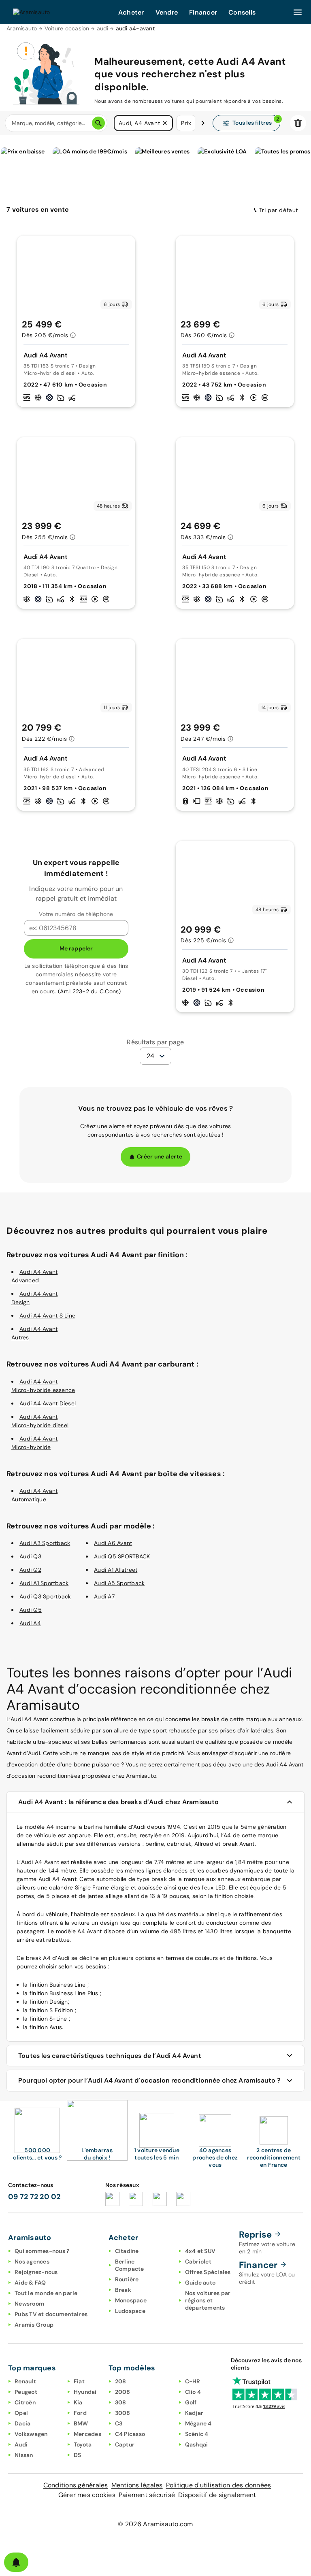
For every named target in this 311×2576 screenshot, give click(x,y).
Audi (21, 2444)
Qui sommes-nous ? (42, 2251)
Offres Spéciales (208, 2272)
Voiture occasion (67, 28)
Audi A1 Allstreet (116, 1570)
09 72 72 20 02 (34, 2197)
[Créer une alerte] (16, 2562)
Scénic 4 (197, 2434)
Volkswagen (31, 2434)
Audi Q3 (30, 1556)
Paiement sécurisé (147, 2495)
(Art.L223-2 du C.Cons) (89, 991)
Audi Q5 (31, 1610)
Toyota (83, 2444)
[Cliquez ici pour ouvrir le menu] (298, 12)
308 (121, 2402)
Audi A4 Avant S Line (47, 1316)
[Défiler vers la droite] (203, 123)
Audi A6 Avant (113, 1543)
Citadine (127, 2251)
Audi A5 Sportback (119, 1583)
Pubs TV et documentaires (51, 2314)
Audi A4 (30, 1623)
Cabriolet (198, 2261)
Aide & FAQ (30, 2283)
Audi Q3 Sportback (45, 1596)
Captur (125, 2444)
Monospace (131, 2300)
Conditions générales (76, 2485)
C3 (119, 2423)
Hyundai (85, 2392)
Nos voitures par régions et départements (208, 2300)
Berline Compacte (130, 2265)
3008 (123, 2413)
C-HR (193, 2381)
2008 (123, 2392)
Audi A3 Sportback (45, 1543)
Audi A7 (104, 1596)
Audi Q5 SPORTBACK (122, 1556)
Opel (21, 2413)
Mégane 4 (198, 2423)
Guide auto (200, 2283)
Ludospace (130, 2311)
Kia (78, 2402)
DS (78, 2455)
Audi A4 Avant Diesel (48, 1403)
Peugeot (26, 2392)
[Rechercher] (98, 123)
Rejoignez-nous (36, 2272)
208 (121, 2381)
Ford (80, 2413)
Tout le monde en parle (46, 2293)
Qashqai (197, 2444)
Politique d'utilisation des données (219, 2485)
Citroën (25, 2402)
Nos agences (32, 2261)
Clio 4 (193, 2392)
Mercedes (87, 2434)
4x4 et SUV (200, 2251)
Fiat (79, 2381)
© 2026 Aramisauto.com (155, 2524)
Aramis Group (34, 2325)
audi (103, 28)
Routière (127, 2279)
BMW (81, 2423)
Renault (25, 2381)
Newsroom (29, 2304)
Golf (191, 2402)
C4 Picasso (130, 2434)
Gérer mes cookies (87, 2495)
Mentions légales (137, 2485)
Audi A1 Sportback (44, 1583)
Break (123, 2290)
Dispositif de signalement (217, 2495)
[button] (165, 123)
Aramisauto (22, 28)
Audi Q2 (30, 1570)
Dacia (22, 2423)
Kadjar (194, 2413)
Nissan (24, 2455)
